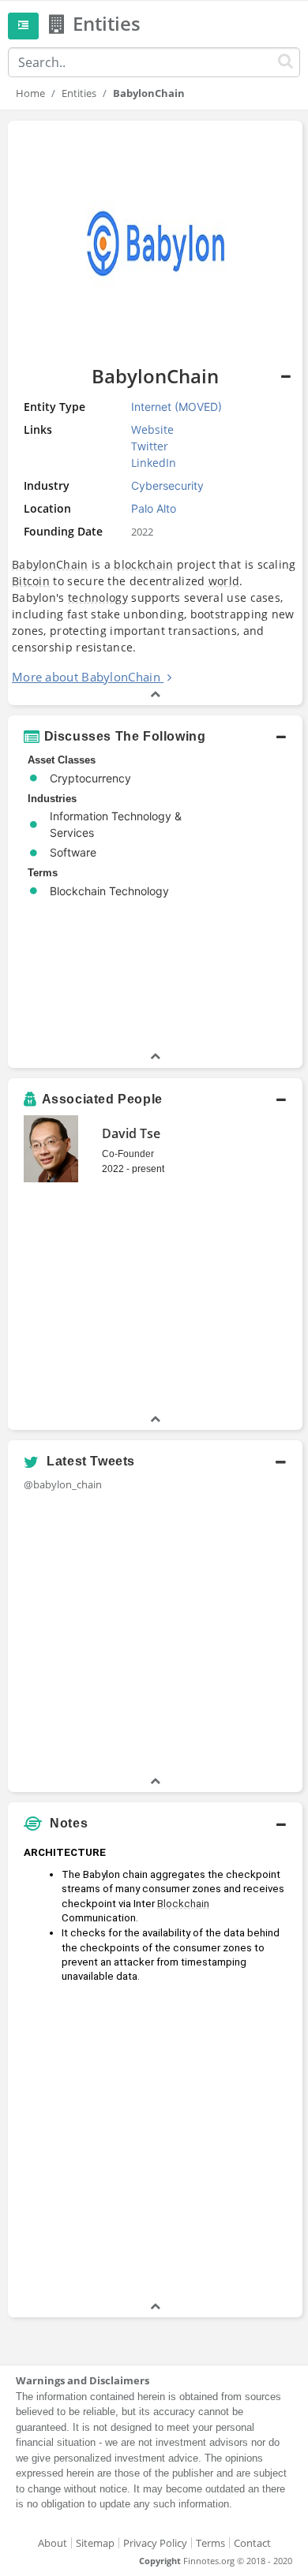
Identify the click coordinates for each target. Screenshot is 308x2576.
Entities (79, 93)
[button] (155, 737)
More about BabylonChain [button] (86, 677)
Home (30, 93)
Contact (252, 2543)
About (53, 2543)
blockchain (143, 564)
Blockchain (183, 1904)
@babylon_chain (63, 1484)
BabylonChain (50, 564)
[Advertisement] (154, 2145)
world (224, 581)
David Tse (131, 1133)
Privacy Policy (155, 2543)
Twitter (150, 446)
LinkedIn (154, 463)
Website (152, 429)
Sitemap (95, 2543)
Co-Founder (128, 1154)
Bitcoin (31, 581)
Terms (210, 2543)
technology (98, 597)
